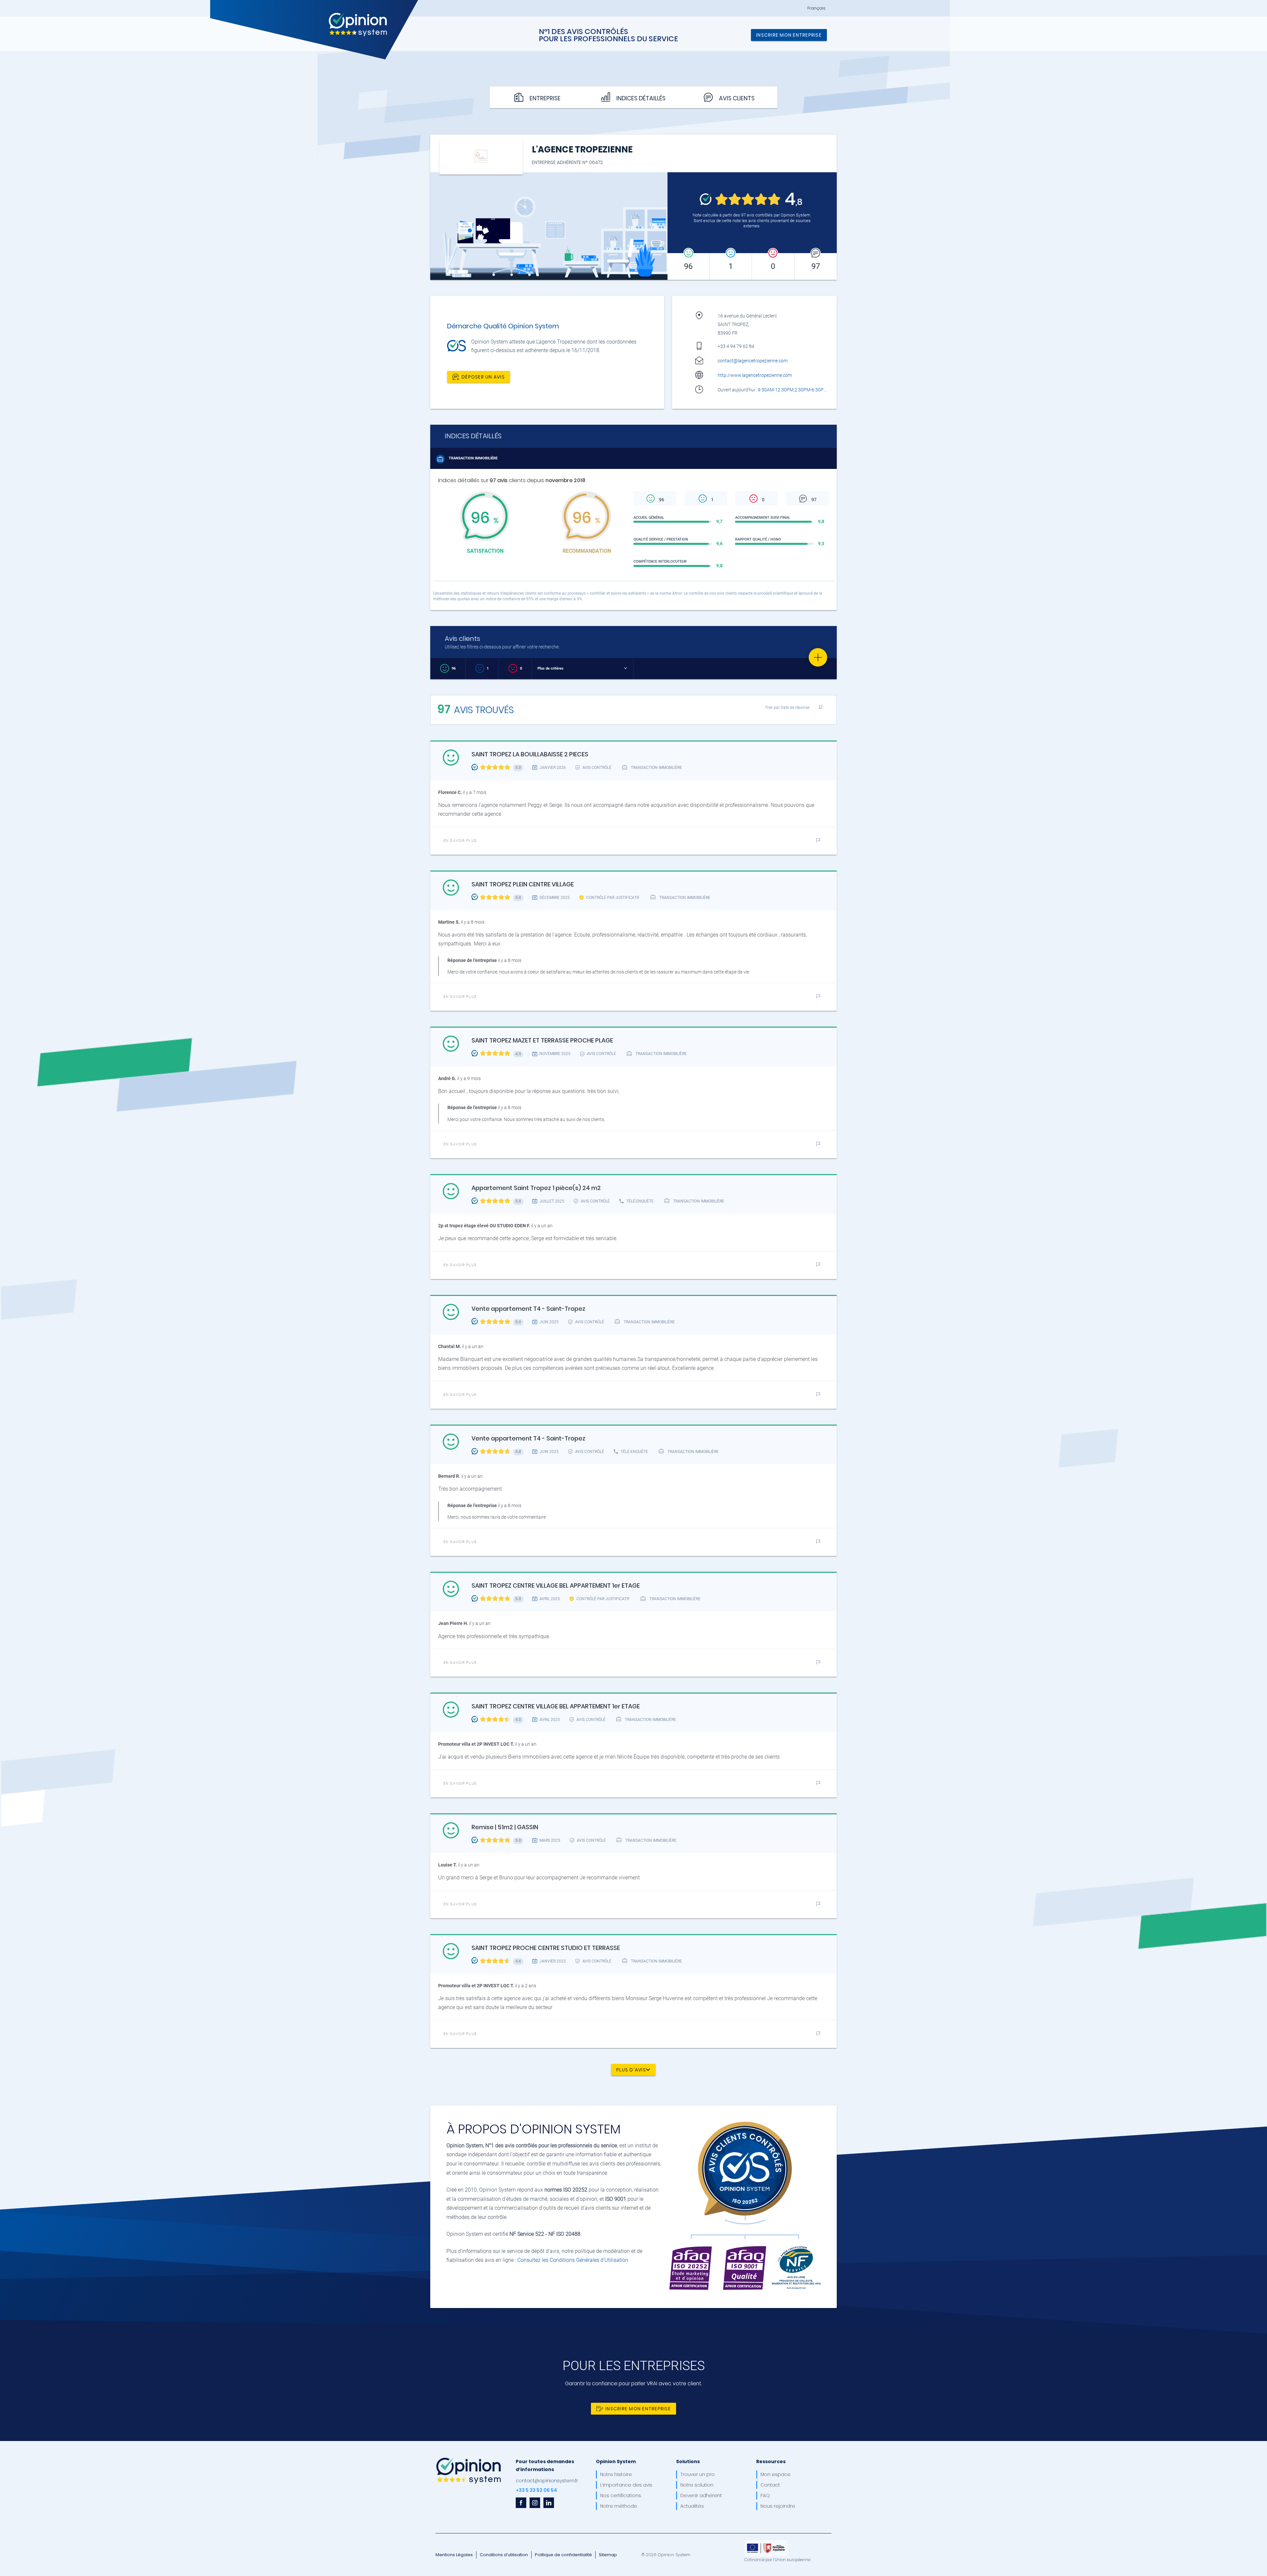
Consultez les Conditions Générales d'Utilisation (573, 2260)
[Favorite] (818, 657)
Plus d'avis (631, 2069)
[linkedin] (549, 2503)
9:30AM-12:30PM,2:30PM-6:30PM (793, 390)
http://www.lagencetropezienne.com (755, 375)
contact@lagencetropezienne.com (753, 361)
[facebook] (521, 2503)
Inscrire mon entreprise (789, 35)
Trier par (787, 707)
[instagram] (535, 2503)
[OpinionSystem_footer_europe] (766, 2542)
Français (816, 8)
